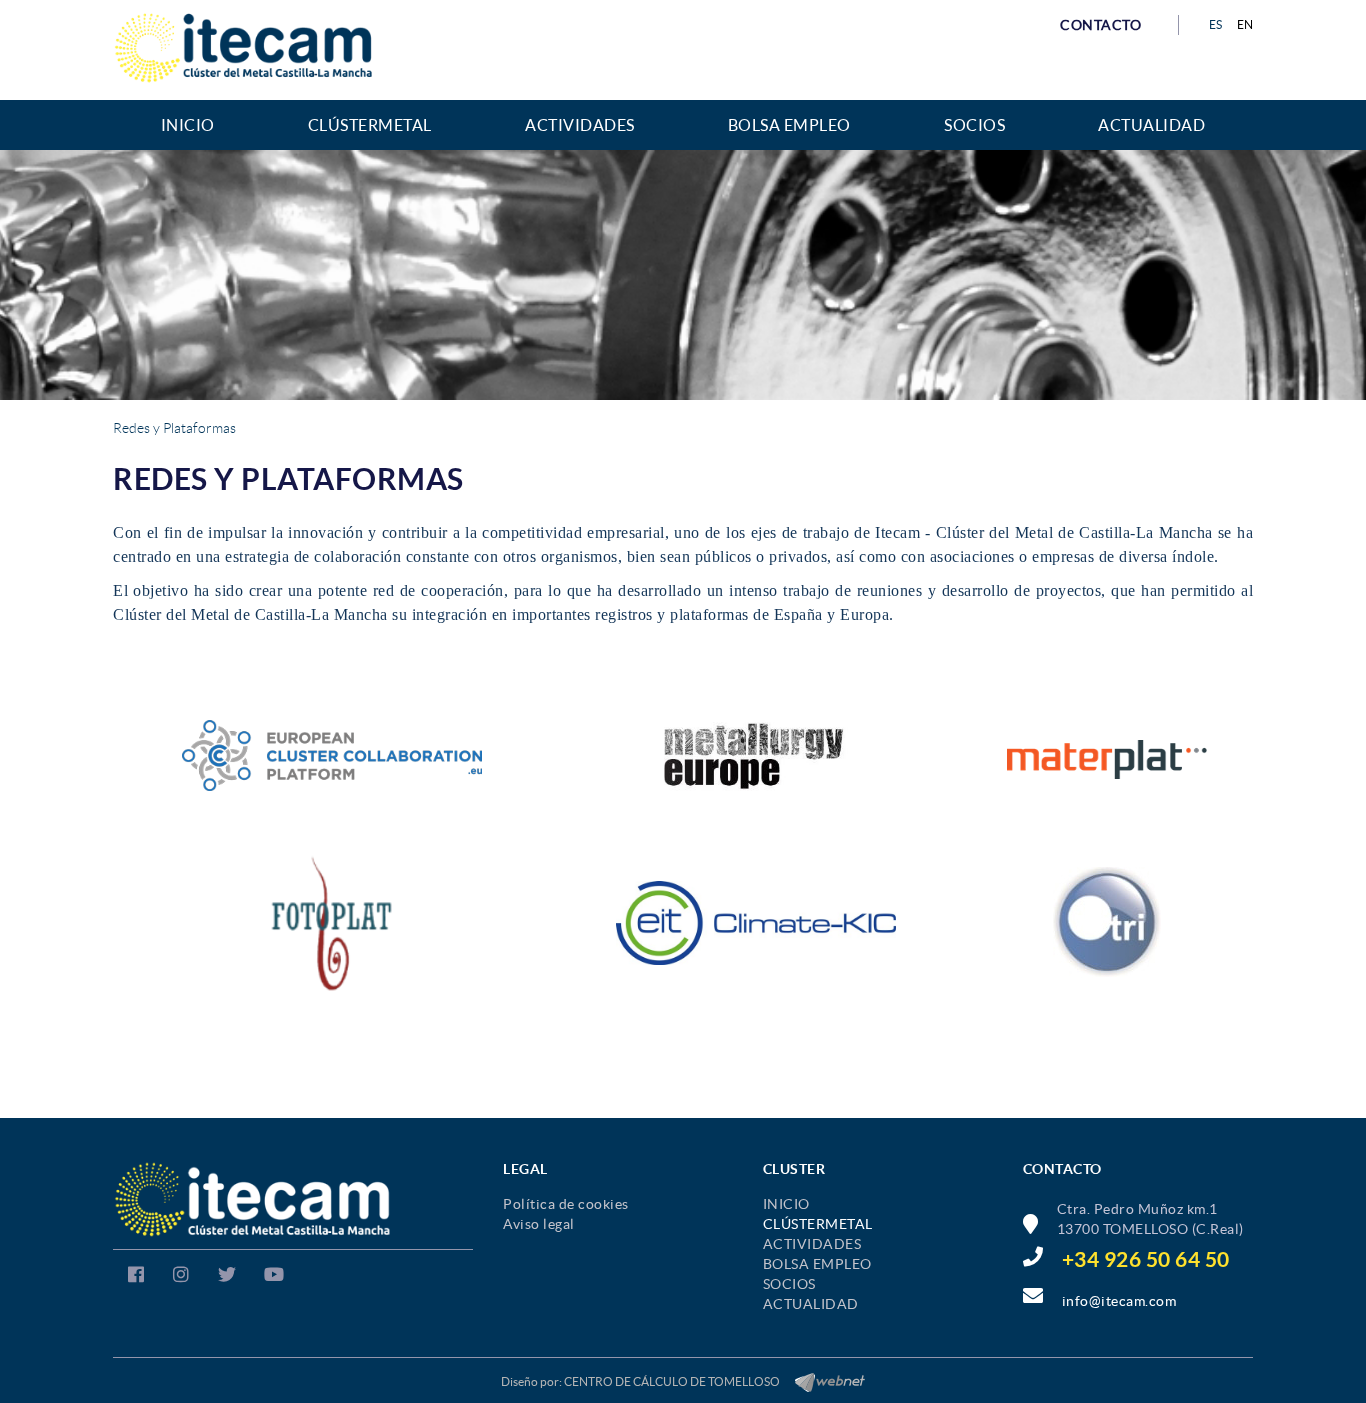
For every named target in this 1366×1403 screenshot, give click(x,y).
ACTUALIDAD (811, 1304)
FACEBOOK (133, 1278)
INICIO (786, 1204)
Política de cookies (566, 1204)
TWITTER (224, 1278)
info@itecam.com (1119, 1301)
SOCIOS (789, 1284)
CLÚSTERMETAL (818, 1224)
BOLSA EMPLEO (817, 1264)
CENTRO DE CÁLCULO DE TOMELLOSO (672, 1381)
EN (1245, 24)
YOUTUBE (271, 1278)
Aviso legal (539, 1224)
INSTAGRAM (179, 1278)
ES (1216, 24)
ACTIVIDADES (812, 1244)
